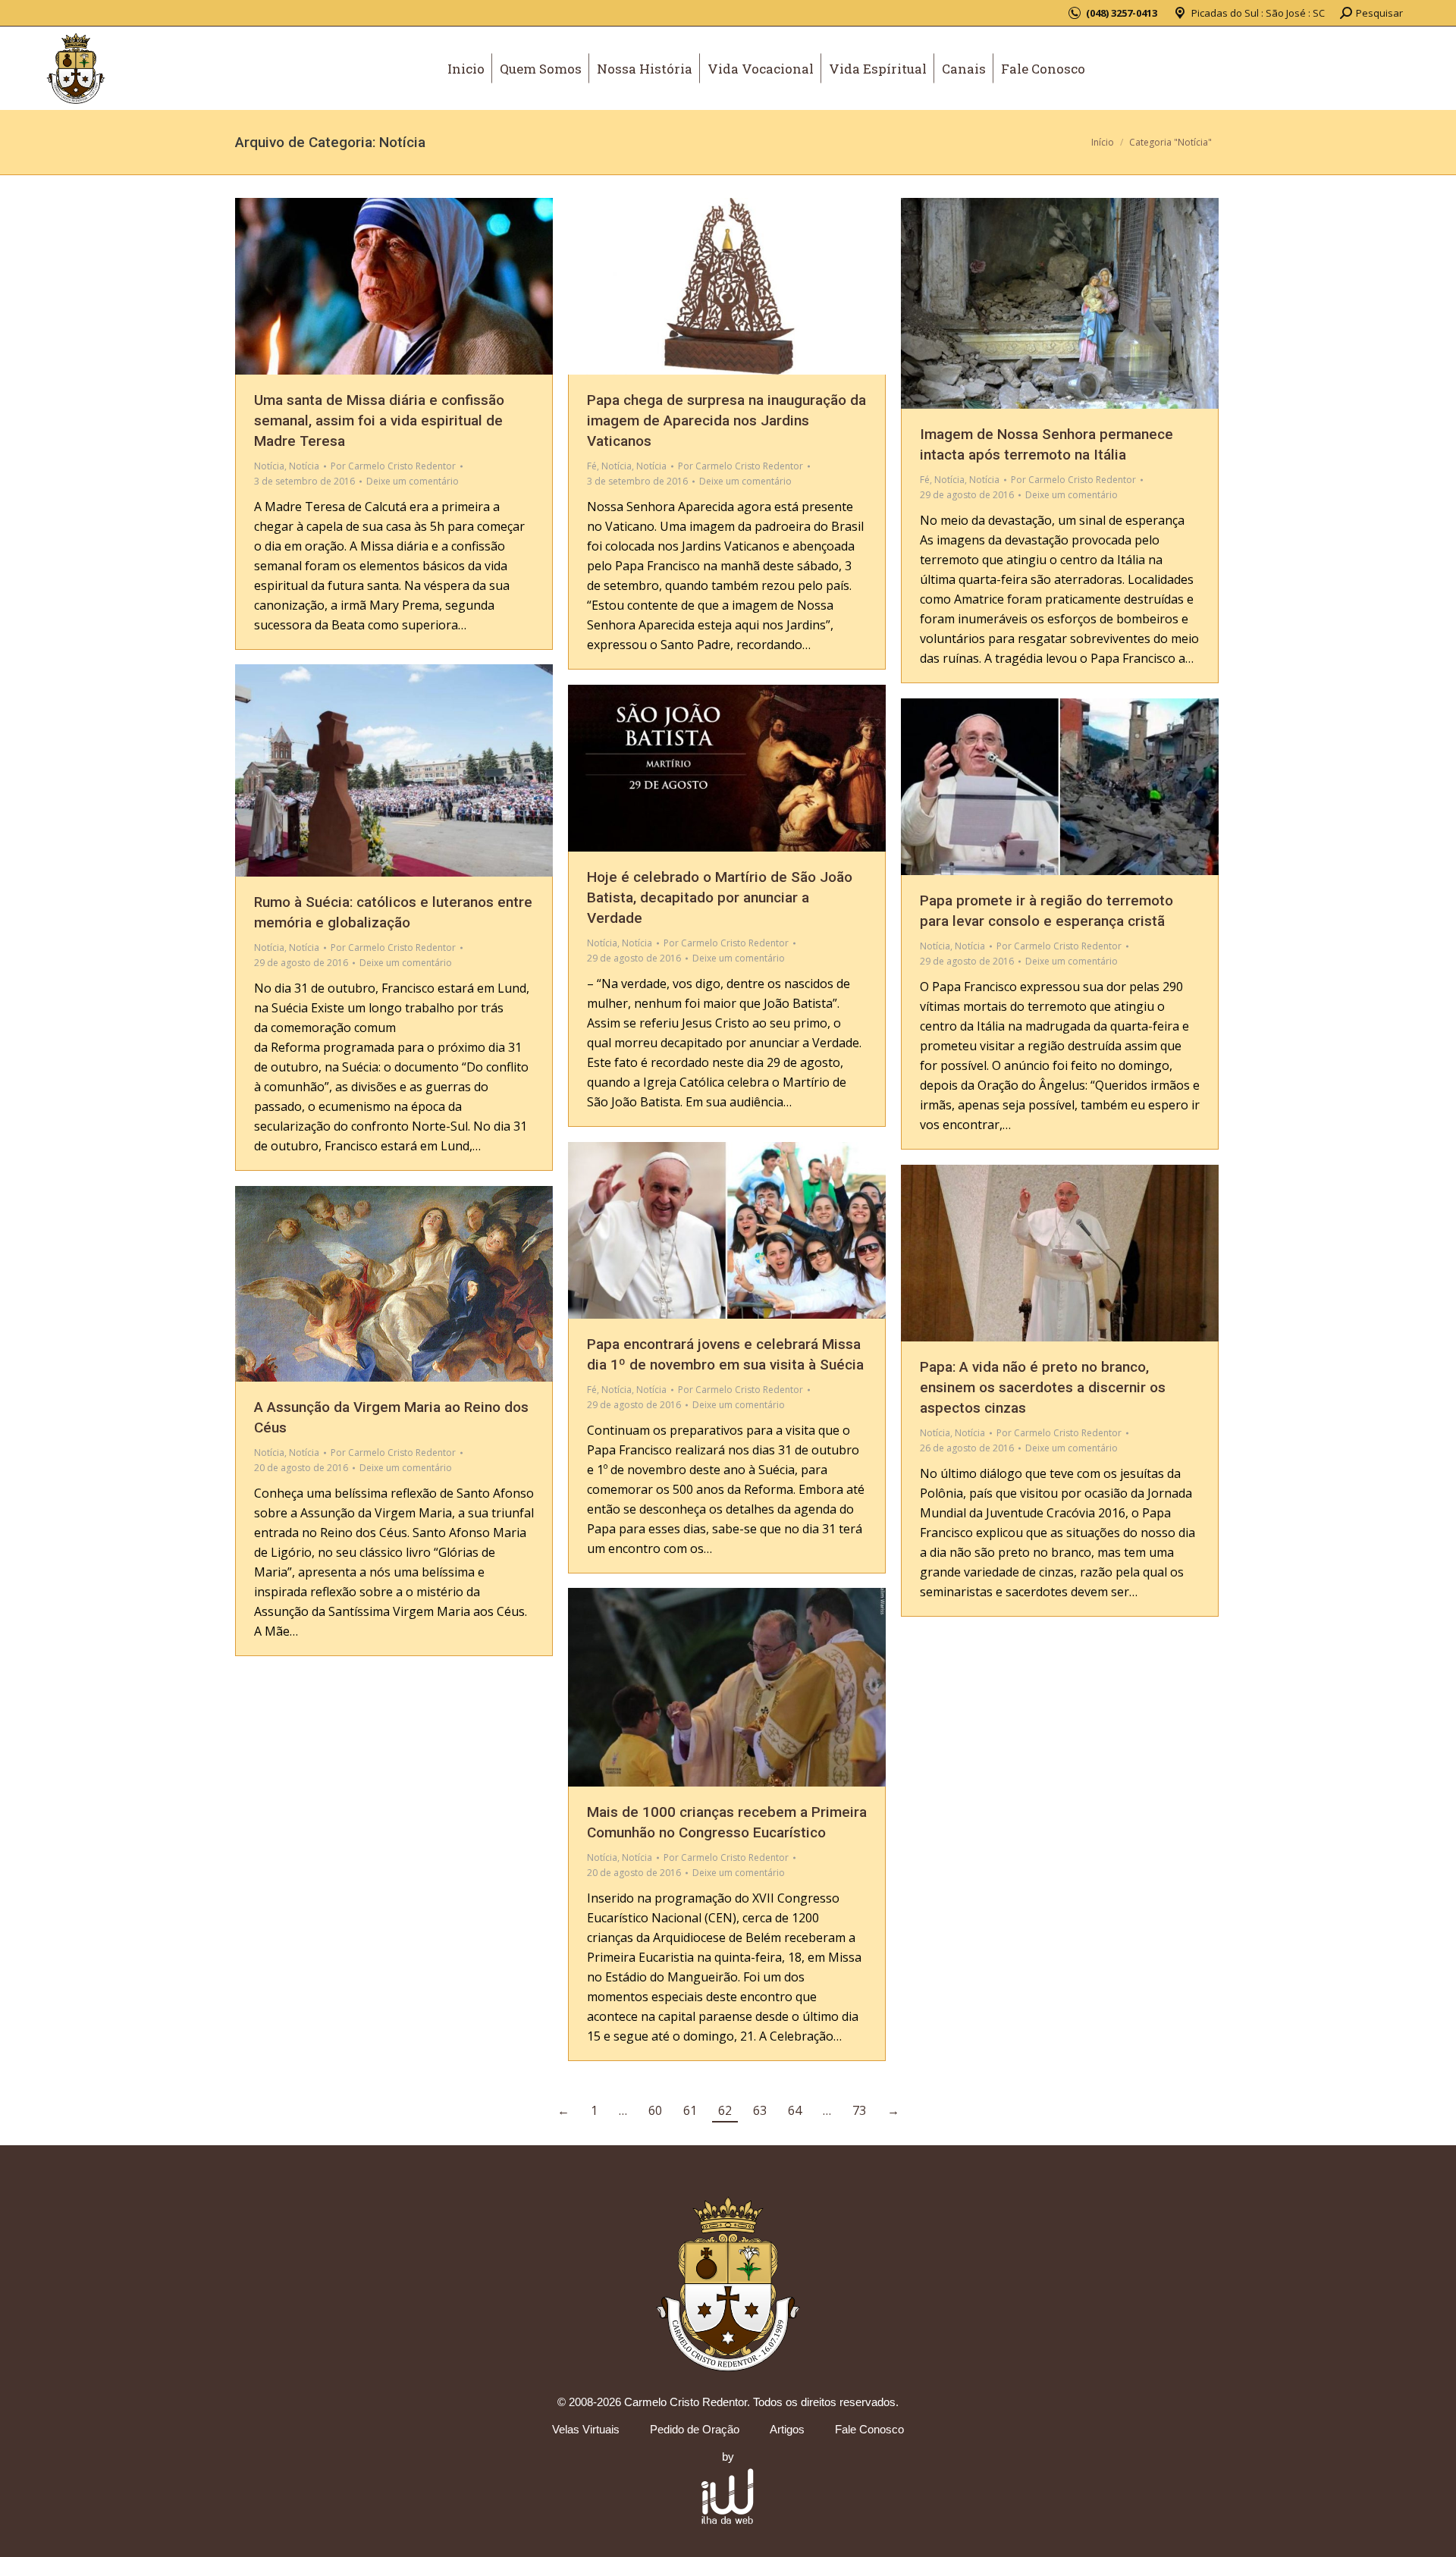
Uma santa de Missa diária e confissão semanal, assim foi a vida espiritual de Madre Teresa (379, 420)
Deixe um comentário (413, 481)
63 (760, 2110)
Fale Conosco (869, 2429)
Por (393, 466)
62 (725, 2110)
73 (859, 2110)
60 (655, 2110)
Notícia (269, 466)
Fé (592, 466)
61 (690, 2110)
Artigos (787, 2429)
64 (795, 2110)
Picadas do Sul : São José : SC (1258, 13)
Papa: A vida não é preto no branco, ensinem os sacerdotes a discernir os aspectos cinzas (1043, 1387)
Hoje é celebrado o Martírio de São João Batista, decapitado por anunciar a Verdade (720, 897)
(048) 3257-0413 (1122, 13)
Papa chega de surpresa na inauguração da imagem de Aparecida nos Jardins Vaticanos (726, 420)
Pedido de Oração (695, 2429)
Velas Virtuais (586, 2429)
